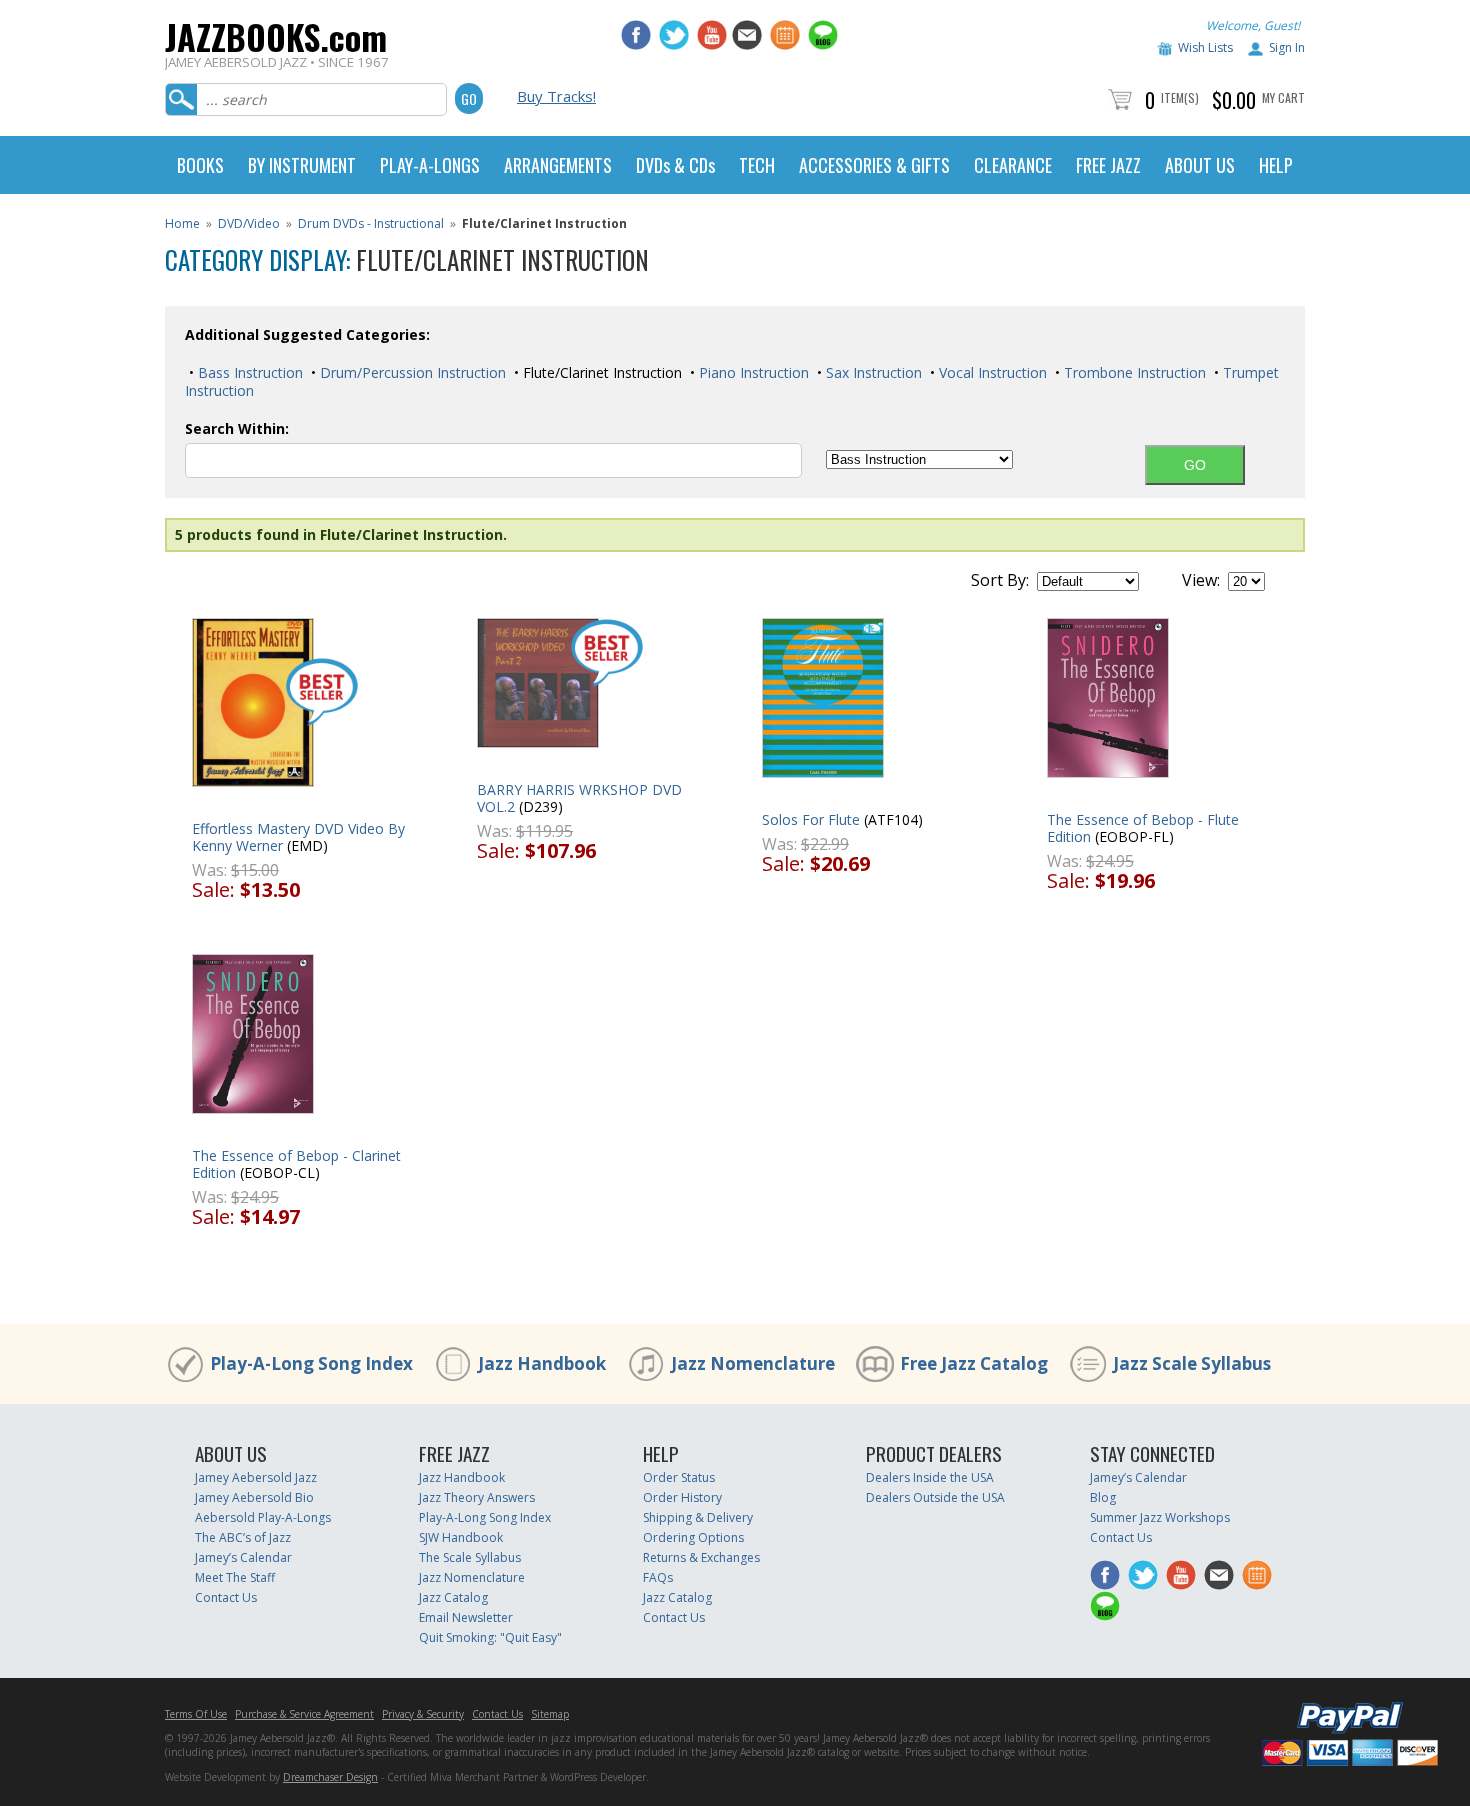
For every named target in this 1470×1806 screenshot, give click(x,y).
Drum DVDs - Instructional (371, 223)
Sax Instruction (872, 372)
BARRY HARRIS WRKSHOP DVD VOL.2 (579, 798)
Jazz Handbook (542, 1363)
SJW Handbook (461, 1537)
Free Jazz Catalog (974, 1363)
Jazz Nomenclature (753, 1363)
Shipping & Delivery (698, 1517)
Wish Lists (1205, 47)
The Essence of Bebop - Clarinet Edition (296, 1164)
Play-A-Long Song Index (311, 1363)
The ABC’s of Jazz (243, 1537)
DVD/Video (249, 223)
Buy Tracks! (556, 96)
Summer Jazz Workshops (1160, 1517)
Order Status (679, 1477)
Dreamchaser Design (330, 1777)
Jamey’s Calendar (243, 1557)
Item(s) (1180, 97)
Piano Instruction (752, 372)
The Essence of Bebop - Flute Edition (1143, 828)
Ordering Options (693, 1537)
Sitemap (550, 1714)
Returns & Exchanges (701, 1557)
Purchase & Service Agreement (304, 1714)
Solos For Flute (811, 819)
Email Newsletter (466, 1617)
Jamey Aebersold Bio (254, 1497)
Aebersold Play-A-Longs (263, 1517)
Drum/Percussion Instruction (411, 372)
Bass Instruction (248, 372)
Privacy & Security (423, 1714)
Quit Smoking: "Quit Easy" (490, 1637)
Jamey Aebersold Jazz (256, 1477)
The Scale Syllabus (470, 1557)
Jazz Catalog (453, 1597)
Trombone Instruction (1133, 372)
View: (1201, 580)
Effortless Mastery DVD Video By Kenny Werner (298, 837)
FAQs (658, 1577)
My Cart (1283, 97)
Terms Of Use (196, 1714)
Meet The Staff (235, 1577)
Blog (1103, 1497)
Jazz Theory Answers (477, 1497)
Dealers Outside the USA (935, 1497)
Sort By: (1000, 580)
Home (182, 223)
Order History (682, 1497)
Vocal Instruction (991, 372)
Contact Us (226, 1597)
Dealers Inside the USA (930, 1477)
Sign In (1287, 47)
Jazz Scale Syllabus (1192, 1363)
